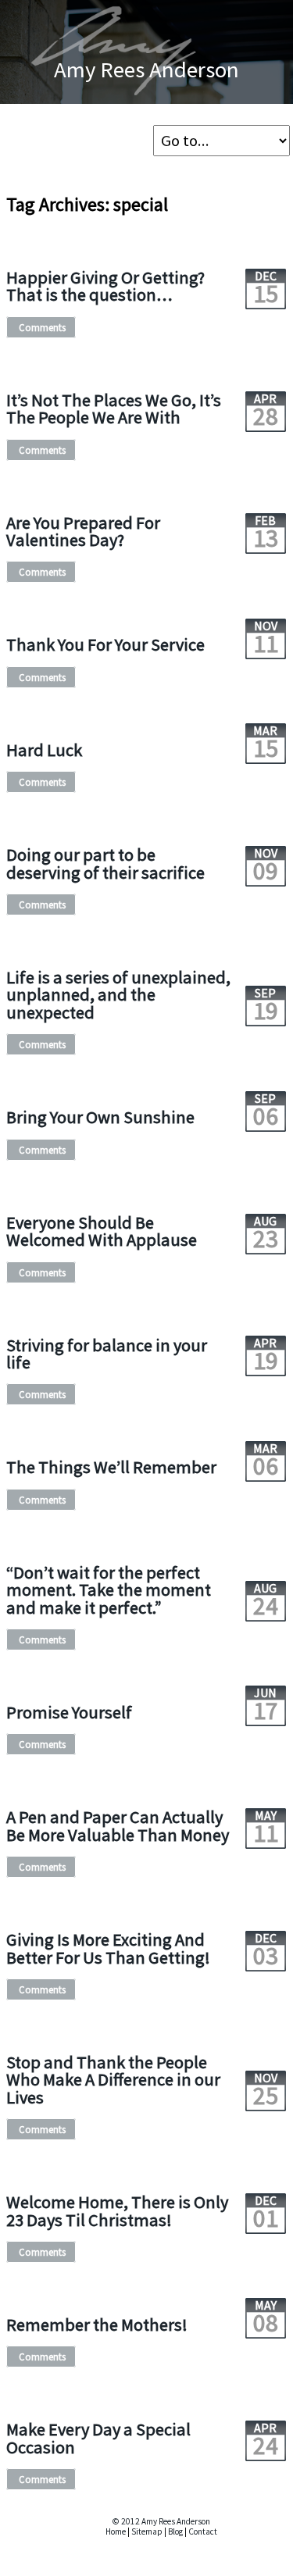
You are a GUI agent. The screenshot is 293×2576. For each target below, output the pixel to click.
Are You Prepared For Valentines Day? (83, 531)
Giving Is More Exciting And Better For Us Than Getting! (108, 1948)
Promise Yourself (69, 1712)
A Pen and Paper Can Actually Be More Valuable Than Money (118, 1825)
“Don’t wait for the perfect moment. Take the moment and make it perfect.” (109, 1590)
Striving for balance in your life (107, 1354)
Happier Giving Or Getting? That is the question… (105, 286)
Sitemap (147, 2531)
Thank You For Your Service (105, 644)
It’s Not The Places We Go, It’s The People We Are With (114, 409)
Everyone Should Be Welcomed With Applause (102, 1231)
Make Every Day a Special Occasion (98, 2438)
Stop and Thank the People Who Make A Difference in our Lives (113, 2080)
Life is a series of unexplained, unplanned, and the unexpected (118, 995)
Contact (203, 2531)
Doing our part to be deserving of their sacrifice (105, 863)
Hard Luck (44, 750)
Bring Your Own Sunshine (100, 1117)
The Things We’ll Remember (111, 1467)
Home (116, 2531)
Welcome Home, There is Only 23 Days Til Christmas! (117, 2210)
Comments (42, 327)
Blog (175, 2531)
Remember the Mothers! (97, 2324)
